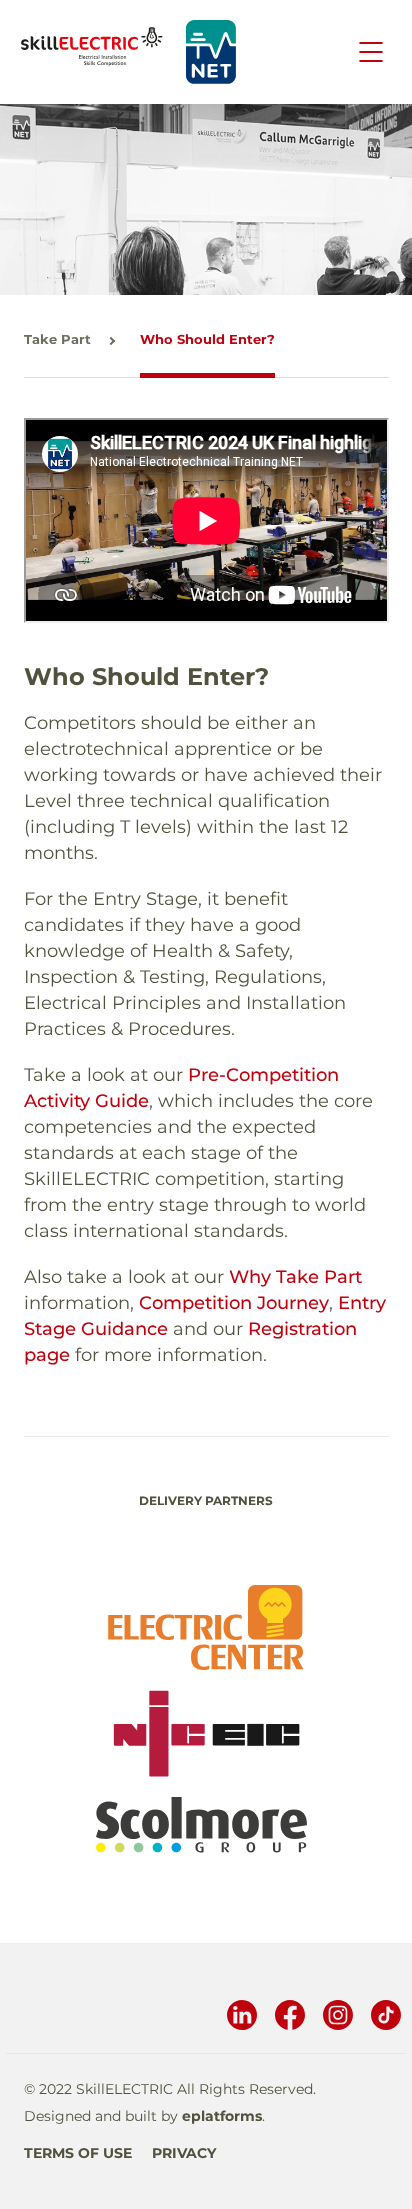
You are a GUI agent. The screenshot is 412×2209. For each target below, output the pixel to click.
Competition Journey (234, 1303)
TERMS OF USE (78, 2153)
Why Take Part (295, 1277)
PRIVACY (184, 2153)
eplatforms (222, 2116)
